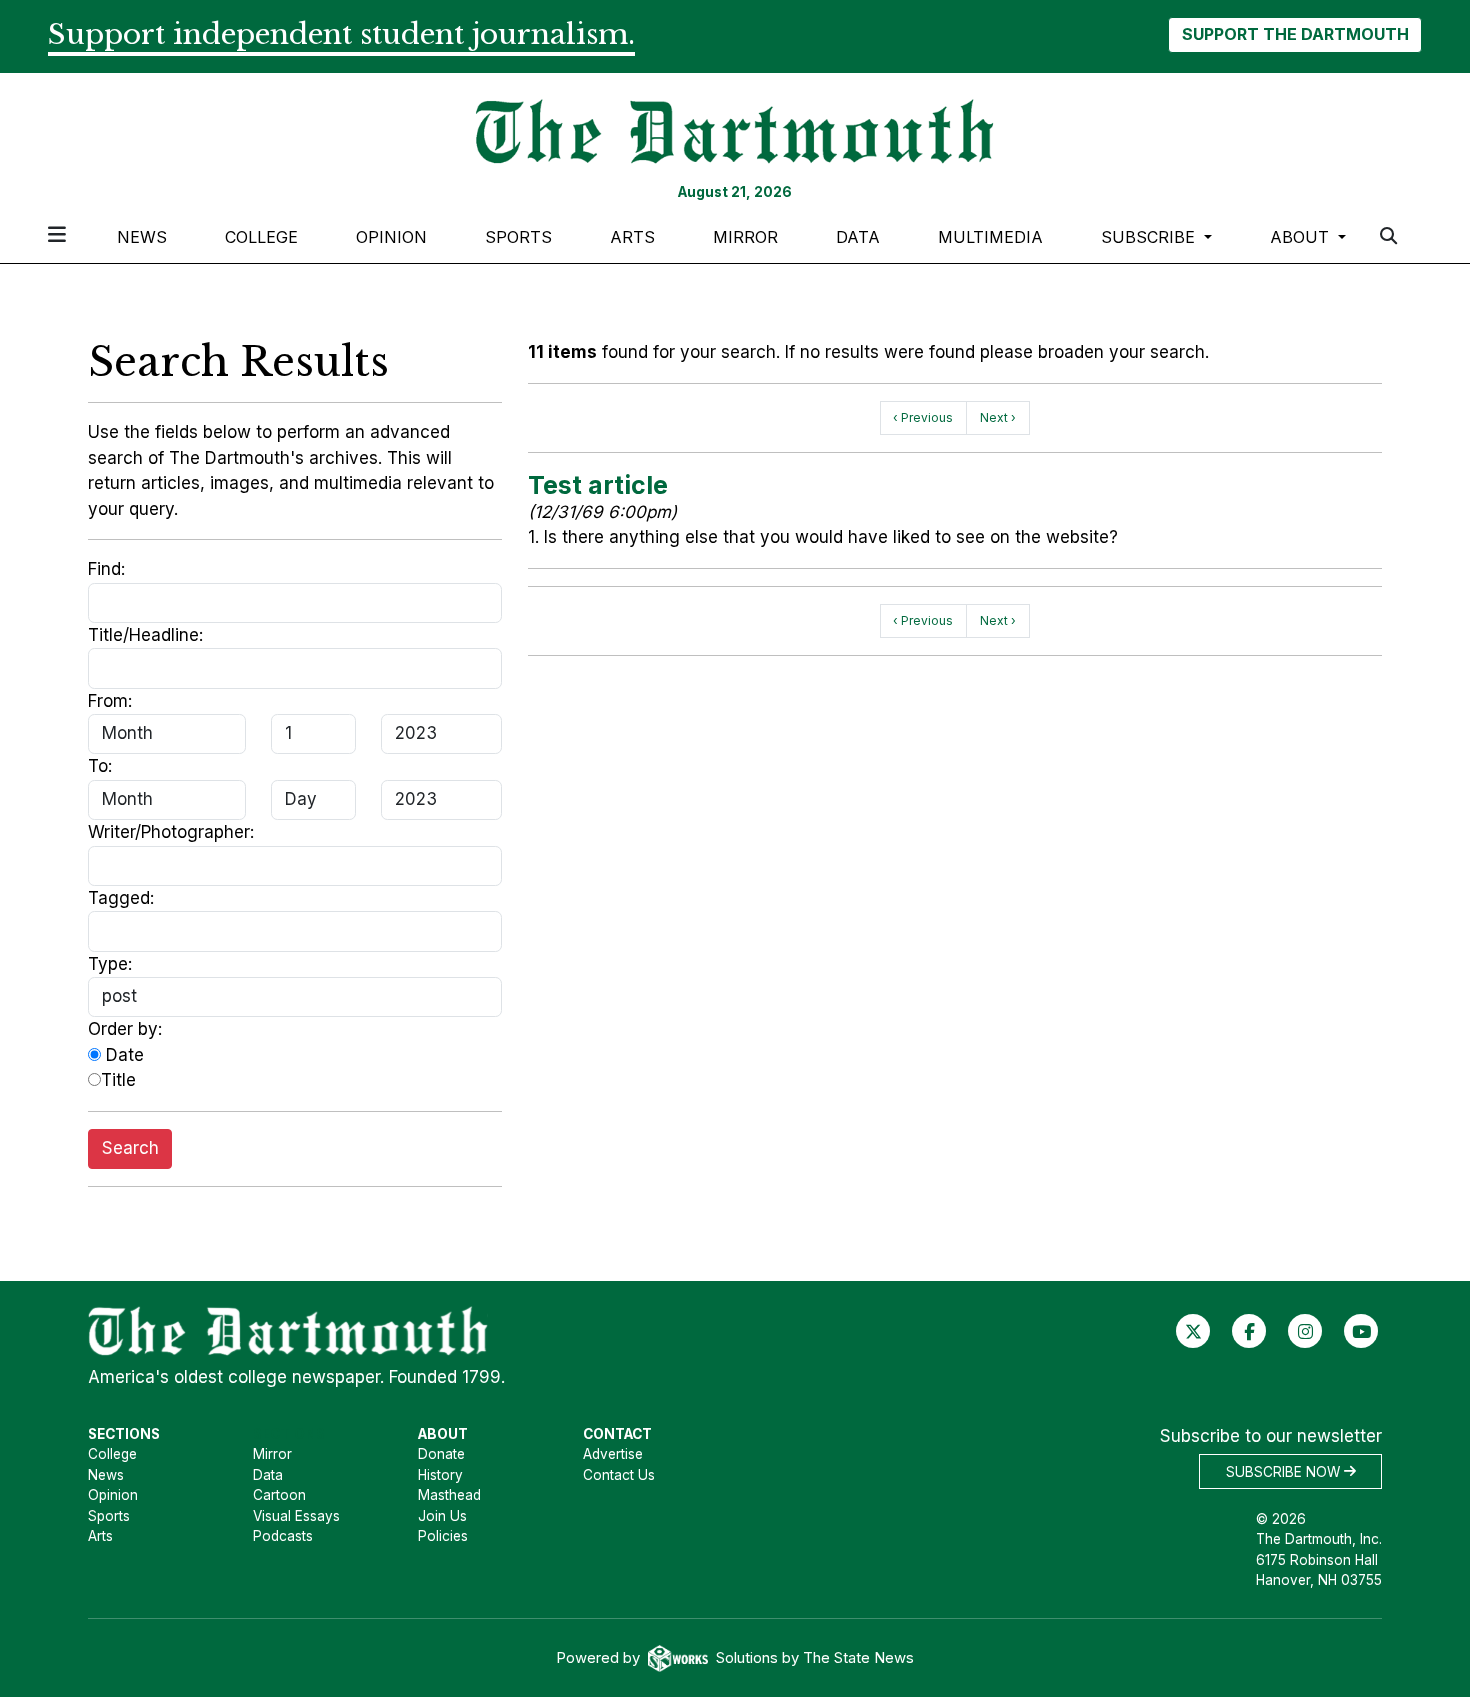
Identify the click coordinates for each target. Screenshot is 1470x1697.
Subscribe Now (1285, 1471)
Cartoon (279, 1495)
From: (110, 701)
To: (100, 766)
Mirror (745, 237)
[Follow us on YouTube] (1361, 1330)
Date (122, 1055)
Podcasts (283, 1536)
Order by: (125, 1029)
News (142, 237)
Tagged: (121, 898)
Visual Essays (296, 1516)
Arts (632, 237)
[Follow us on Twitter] (1193, 1330)
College (261, 237)
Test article (598, 485)
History (440, 1475)
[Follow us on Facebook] (1249, 1330)
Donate (441, 1454)
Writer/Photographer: (171, 832)
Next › (998, 417)
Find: (106, 569)
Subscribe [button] (1150, 237)
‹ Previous (923, 417)
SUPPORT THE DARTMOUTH (1295, 34)
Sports (518, 237)
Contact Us (619, 1475)
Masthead (449, 1495)
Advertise (613, 1454)
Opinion (391, 237)
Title (118, 1080)
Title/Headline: (145, 635)
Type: (110, 964)
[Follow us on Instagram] (1305, 1330)
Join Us (442, 1516)
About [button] (1302, 237)
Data (858, 237)
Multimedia (990, 237)
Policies (443, 1536)
